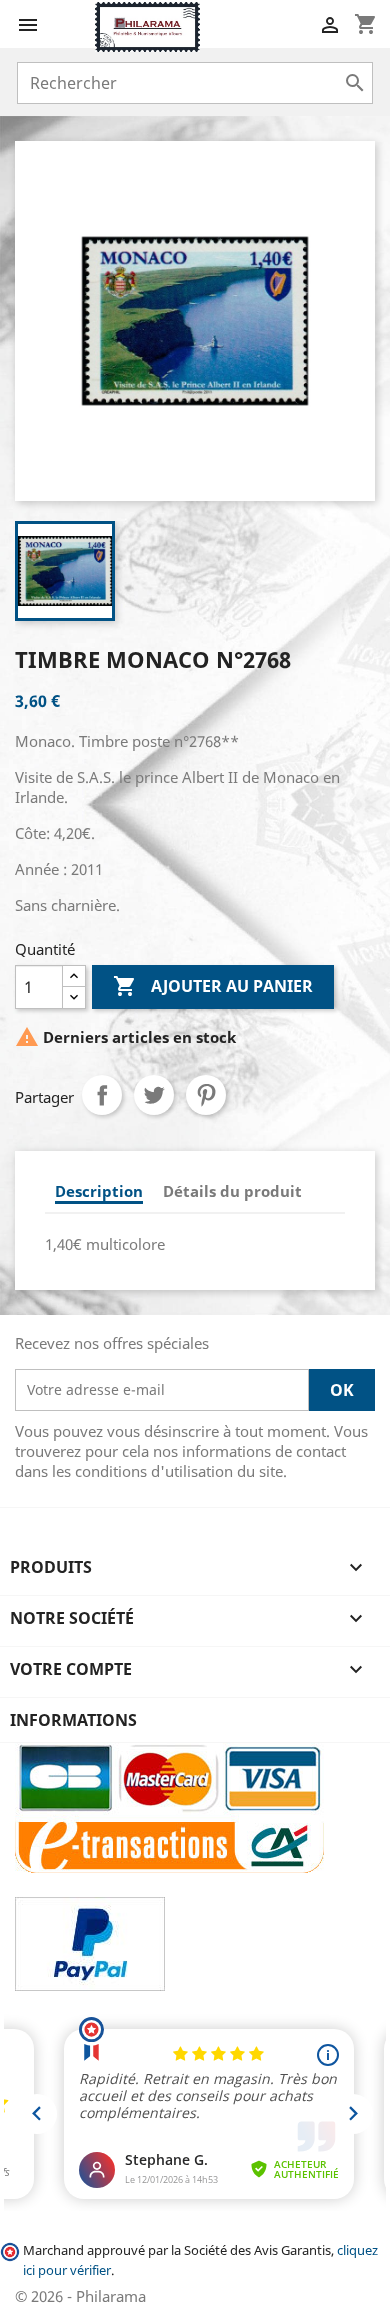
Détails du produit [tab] (232, 1191)
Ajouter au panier (213, 986)
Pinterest (206, 1095)
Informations (73, 1720)
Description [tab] (99, 1191)
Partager (102, 1095)
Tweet (154, 1095)
